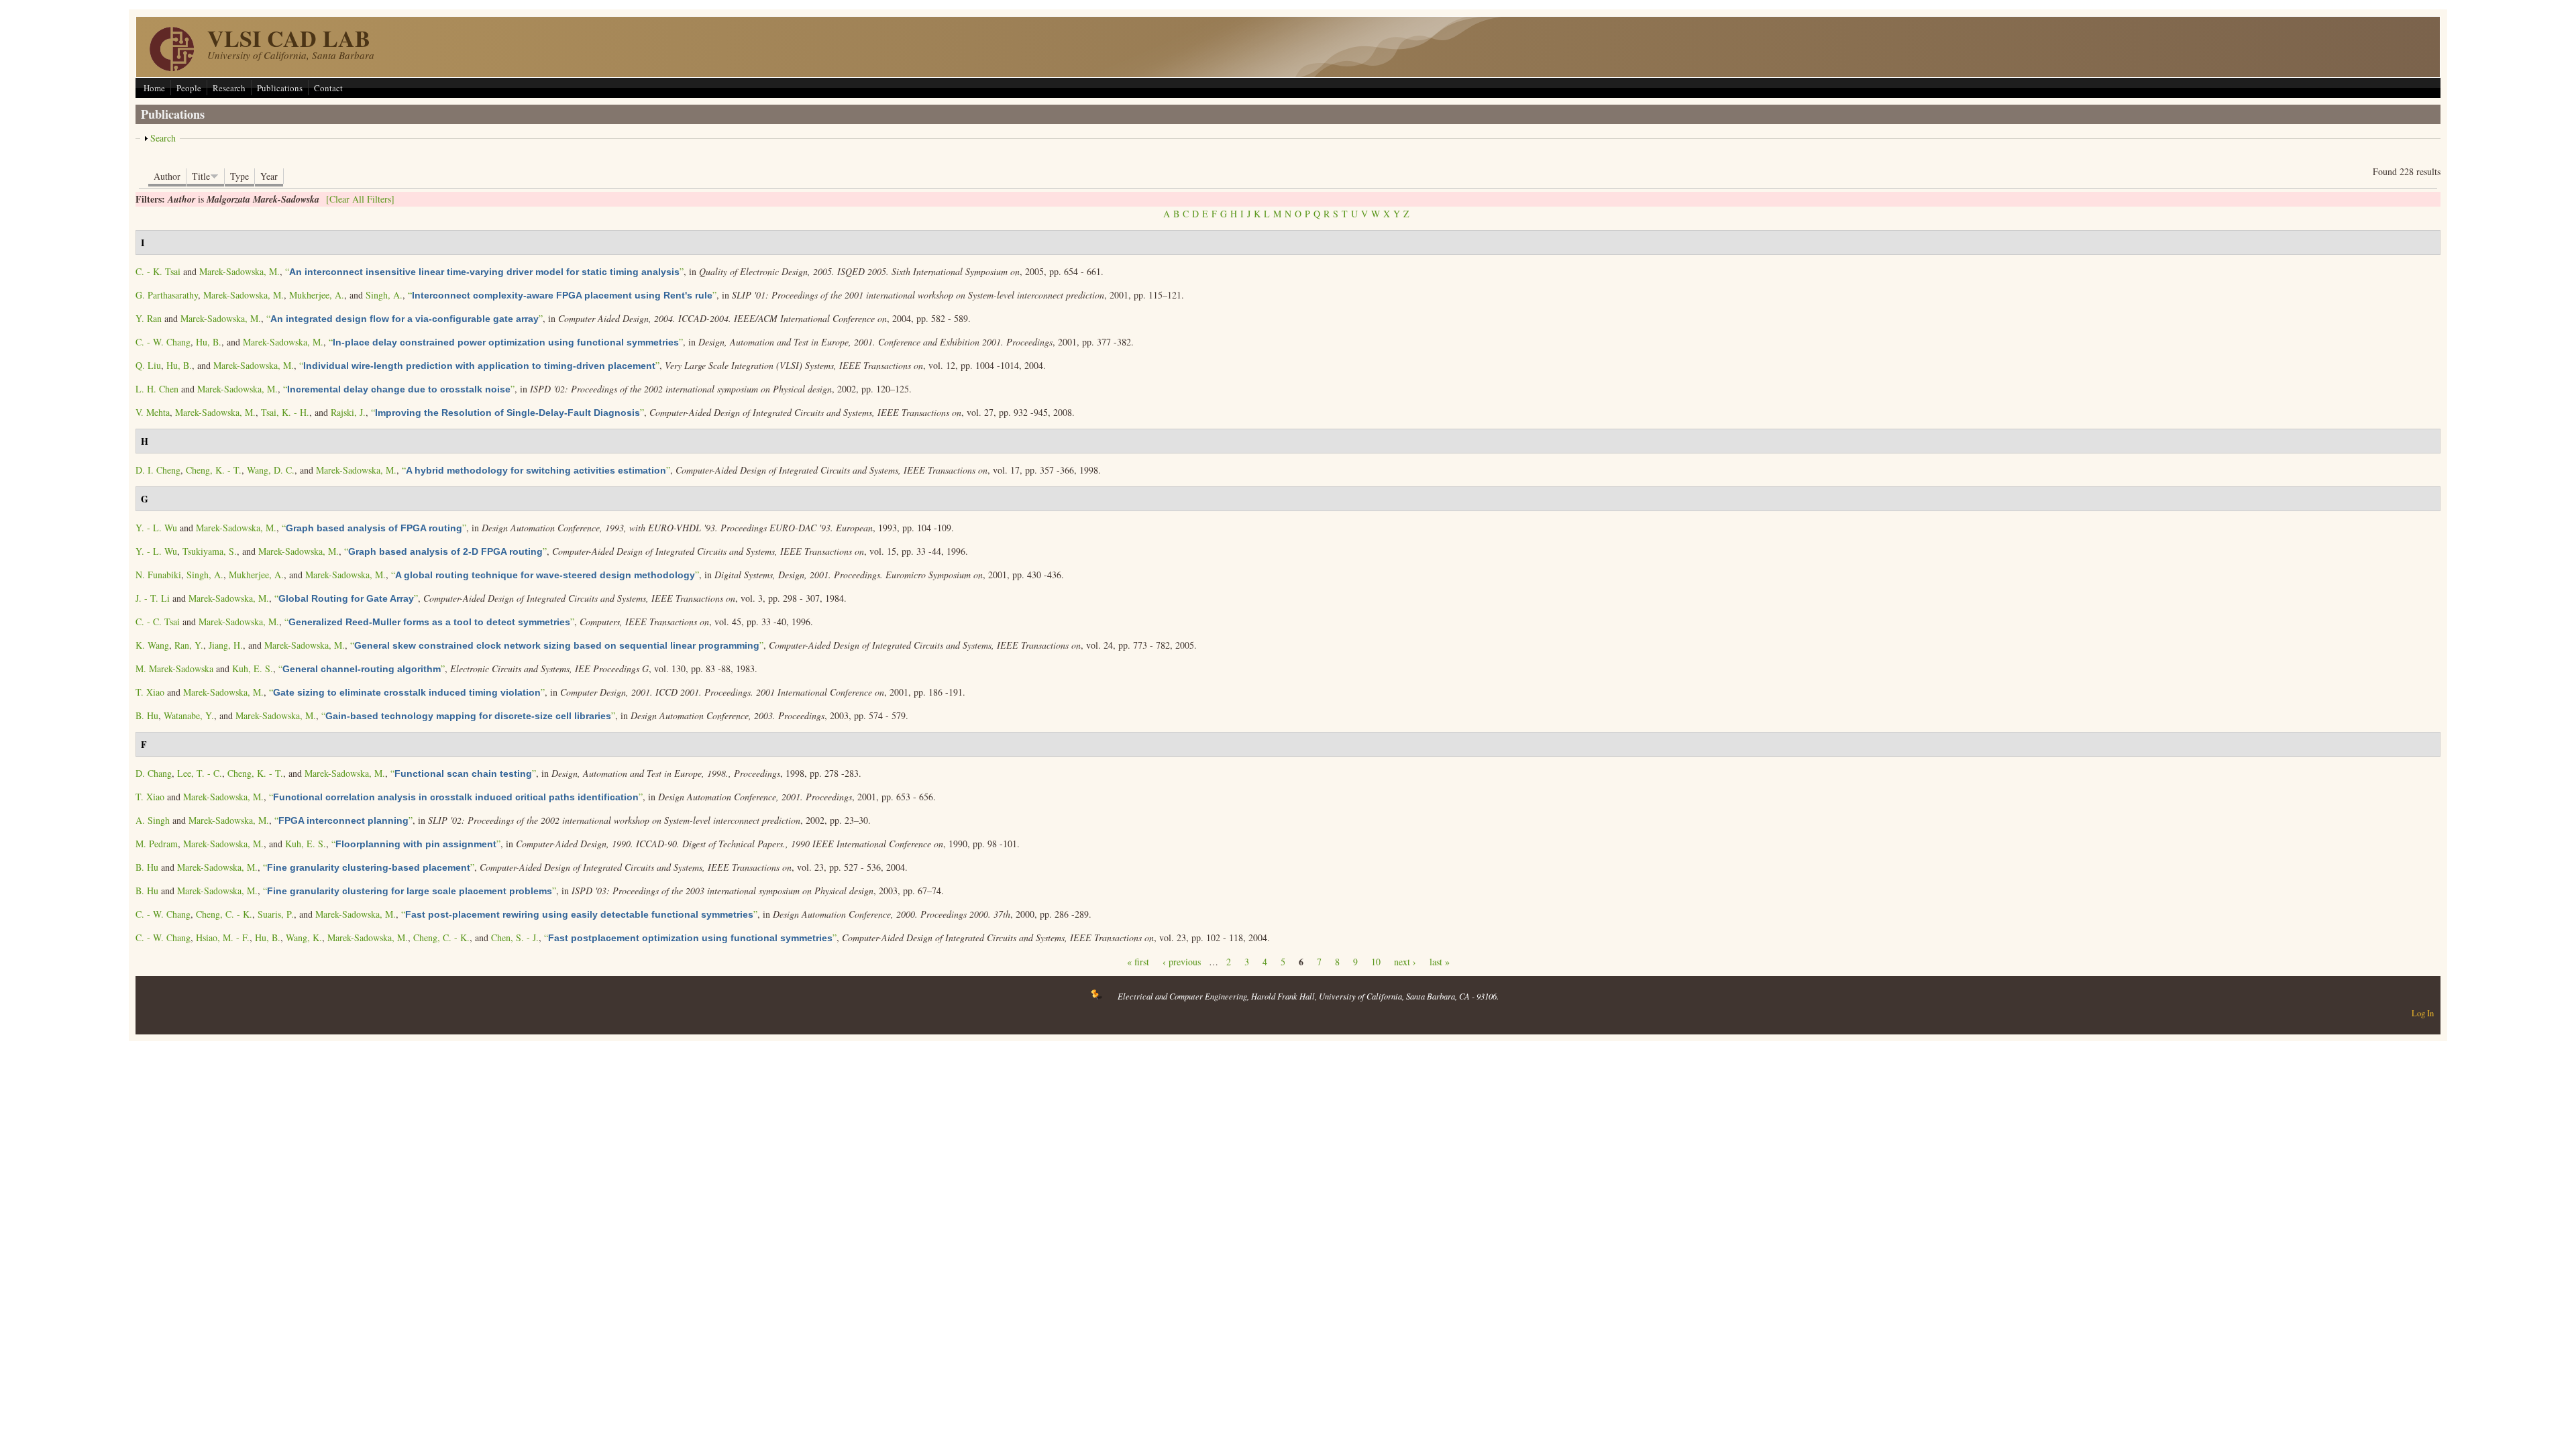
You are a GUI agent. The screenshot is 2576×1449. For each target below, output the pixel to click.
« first (1138, 962)
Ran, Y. (189, 645)
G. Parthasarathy (167, 295)
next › (1405, 962)
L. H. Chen (157, 389)
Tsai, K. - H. (285, 412)
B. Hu (147, 715)
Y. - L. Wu (156, 528)
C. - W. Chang (163, 342)
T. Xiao (150, 692)
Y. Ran (149, 318)
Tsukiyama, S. (210, 551)
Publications (280, 88)
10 (1376, 962)
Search (163, 138)
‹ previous (1182, 962)
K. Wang (152, 645)
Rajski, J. (348, 412)
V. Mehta (153, 412)
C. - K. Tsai (158, 271)
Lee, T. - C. (200, 773)
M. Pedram (157, 844)
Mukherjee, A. (317, 295)
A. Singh (153, 820)
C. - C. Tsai (158, 622)
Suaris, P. (276, 914)
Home (154, 88)
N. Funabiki (158, 575)
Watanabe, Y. (189, 715)
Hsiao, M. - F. (223, 937)
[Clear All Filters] (360, 199)
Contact (328, 88)
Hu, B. (209, 342)
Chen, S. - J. (515, 937)
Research (229, 88)
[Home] (172, 67)
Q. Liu (148, 365)
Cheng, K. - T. (214, 470)
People (189, 88)
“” (484, 271)
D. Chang (154, 773)
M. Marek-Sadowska (174, 668)
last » (1440, 962)
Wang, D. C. (271, 470)
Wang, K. (304, 937)
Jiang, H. (226, 645)
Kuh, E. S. (253, 668)
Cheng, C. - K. (224, 914)
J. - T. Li (153, 598)
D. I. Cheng (158, 470)
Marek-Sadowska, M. (239, 271)
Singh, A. (384, 295)
